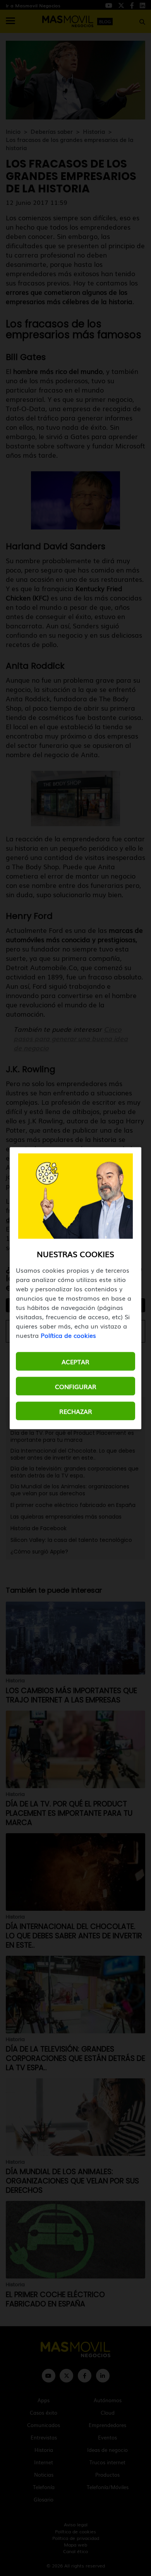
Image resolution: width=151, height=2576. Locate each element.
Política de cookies (68, 1335)
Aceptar (75, 1361)
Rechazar (76, 1411)
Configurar (76, 1386)
